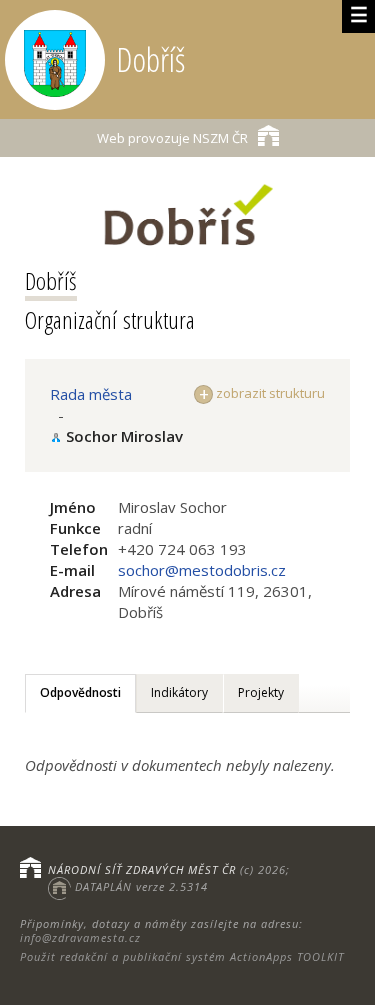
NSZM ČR (172, 138)
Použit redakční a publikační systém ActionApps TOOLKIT (182, 956)
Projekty (261, 692)
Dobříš (51, 280)
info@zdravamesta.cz (80, 937)
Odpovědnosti (80, 692)
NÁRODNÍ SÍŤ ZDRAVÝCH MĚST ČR (142, 869)
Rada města (91, 394)
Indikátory (179, 692)
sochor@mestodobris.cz (202, 570)
